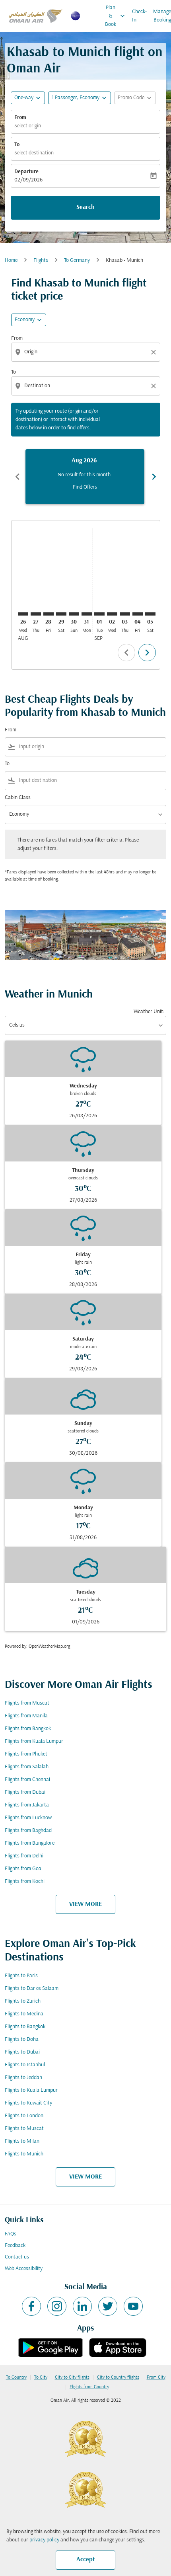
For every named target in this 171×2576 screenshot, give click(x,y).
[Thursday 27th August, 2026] (36, 614)
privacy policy (44, 2540)
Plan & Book (116, 16)
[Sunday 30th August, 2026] (74, 614)
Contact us (17, 2257)
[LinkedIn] (82, 2306)
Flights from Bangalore (30, 1843)
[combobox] (86, 352)
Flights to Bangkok (25, 2027)
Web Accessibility (24, 2269)
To (17, 145)
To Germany (77, 260)
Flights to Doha (22, 2039)
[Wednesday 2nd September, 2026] (112, 614)
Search (85, 207)
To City (41, 2377)
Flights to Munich (24, 2154)
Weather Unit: (149, 1012)
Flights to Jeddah (23, 2078)
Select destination (34, 153)
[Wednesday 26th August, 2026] (23, 614)
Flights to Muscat (24, 2129)
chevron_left (17, 477)
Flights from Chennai (27, 1780)
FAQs (11, 2234)
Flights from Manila (26, 1716)
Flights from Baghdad (28, 1831)
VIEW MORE (85, 1904)
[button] (80, 98)
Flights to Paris (21, 1976)
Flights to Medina (24, 2014)
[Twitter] (108, 2306)
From (20, 118)
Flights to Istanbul (25, 2065)
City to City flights (72, 2377)
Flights (41, 260)
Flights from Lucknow (28, 1818)
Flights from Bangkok (28, 1729)
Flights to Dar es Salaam (32, 1989)
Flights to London (24, 2116)
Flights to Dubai (22, 2052)
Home (11, 260)
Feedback (15, 2246)
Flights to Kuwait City (28, 2103)
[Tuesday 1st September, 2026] (99, 614)
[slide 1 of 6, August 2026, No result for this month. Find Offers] (85, 477)
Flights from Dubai (25, 1792)
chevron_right (154, 477)
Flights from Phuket (26, 1754)
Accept (86, 2560)
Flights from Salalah (27, 1767)
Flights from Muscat (27, 1703)
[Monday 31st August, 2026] (87, 614)
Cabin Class (18, 798)
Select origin (28, 126)
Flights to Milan (22, 2141)
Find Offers (85, 487)
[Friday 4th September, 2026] (138, 614)
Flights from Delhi (24, 1856)
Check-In (139, 16)
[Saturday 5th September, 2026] (150, 614)
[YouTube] (133, 2306)
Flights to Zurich (23, 2001)
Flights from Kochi (25, 1881)
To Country (16, 2377)
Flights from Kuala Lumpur (34, 1741)
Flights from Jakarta (27, 1805)
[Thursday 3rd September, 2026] (125, 614)
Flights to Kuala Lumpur (31, 2090)
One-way (24, 98)
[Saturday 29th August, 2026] (61, 614)
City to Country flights (118, 2377)
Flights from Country (89, 2387)
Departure (26, 172)
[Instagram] (57, 2306)
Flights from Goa (23, 1869)
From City (156, 2377)
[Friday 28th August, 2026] (49, 614)
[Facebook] (31, 2306)
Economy (25, 320)
